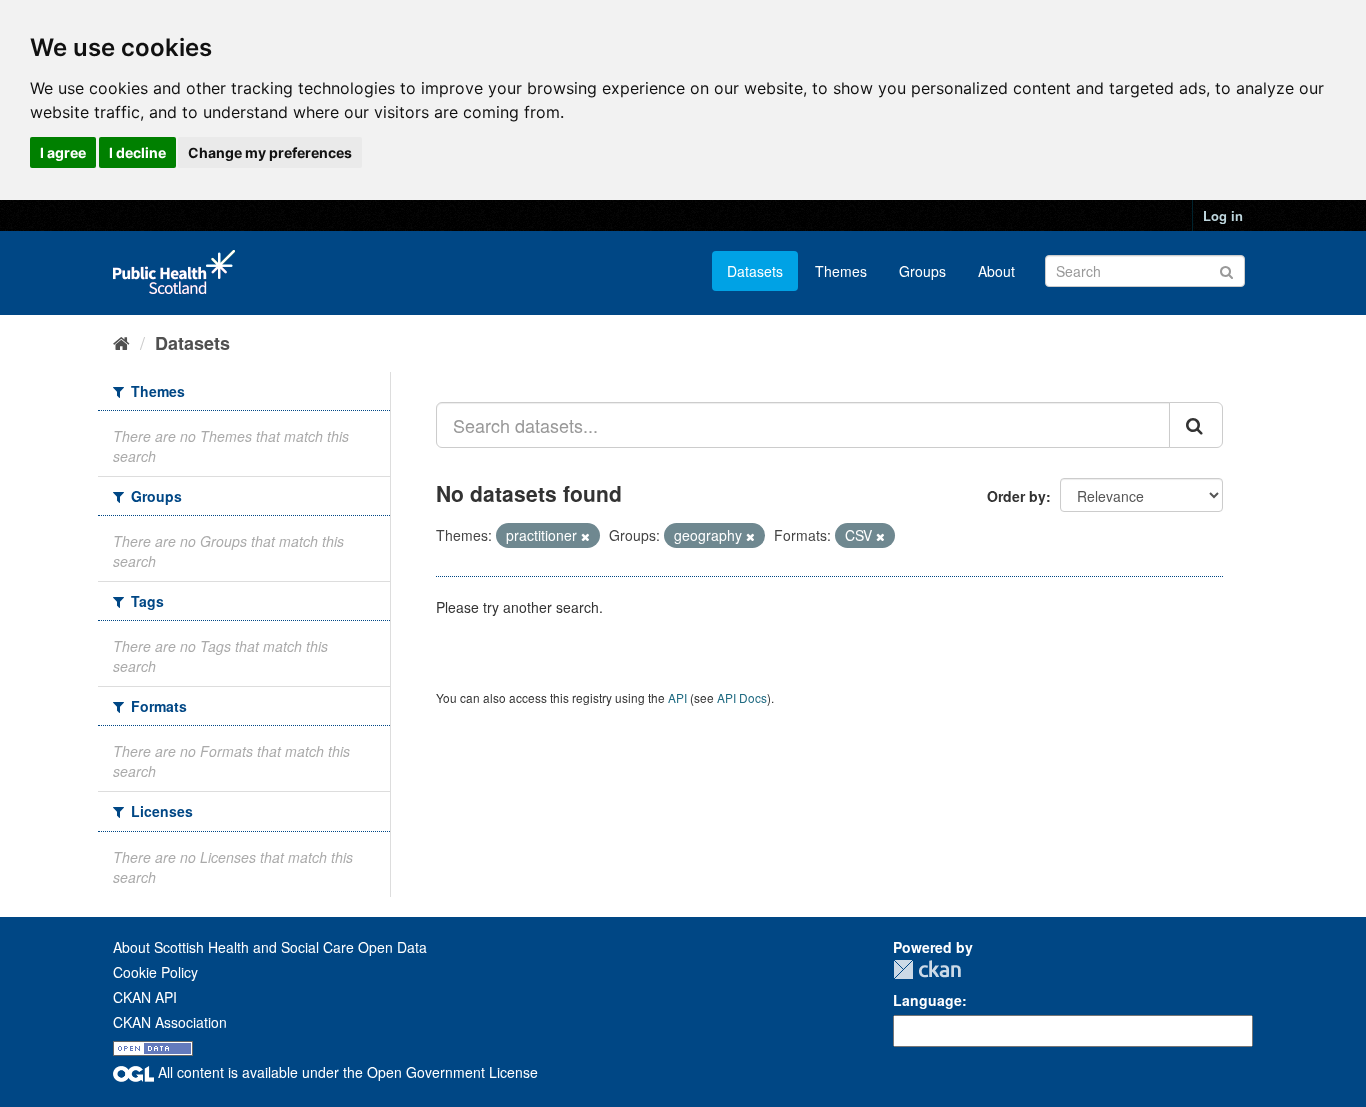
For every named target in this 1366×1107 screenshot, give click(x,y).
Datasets (755, 271)
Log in (1223, 215)
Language (927, 1000)
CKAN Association (170, 1022)
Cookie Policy (155, 972)
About (996, 271)
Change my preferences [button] (270, 152)
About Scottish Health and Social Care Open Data (270, 947)
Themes (841, 271)
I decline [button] (137, 152)
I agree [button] (63, 152)
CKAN (927, 969)
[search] (1196, 425)
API (677, 697)
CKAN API (145, 997)
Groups (922, 271)
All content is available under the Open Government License (346, 1072)
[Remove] (585, 536)
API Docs (742, 697)
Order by (1016, 496)
